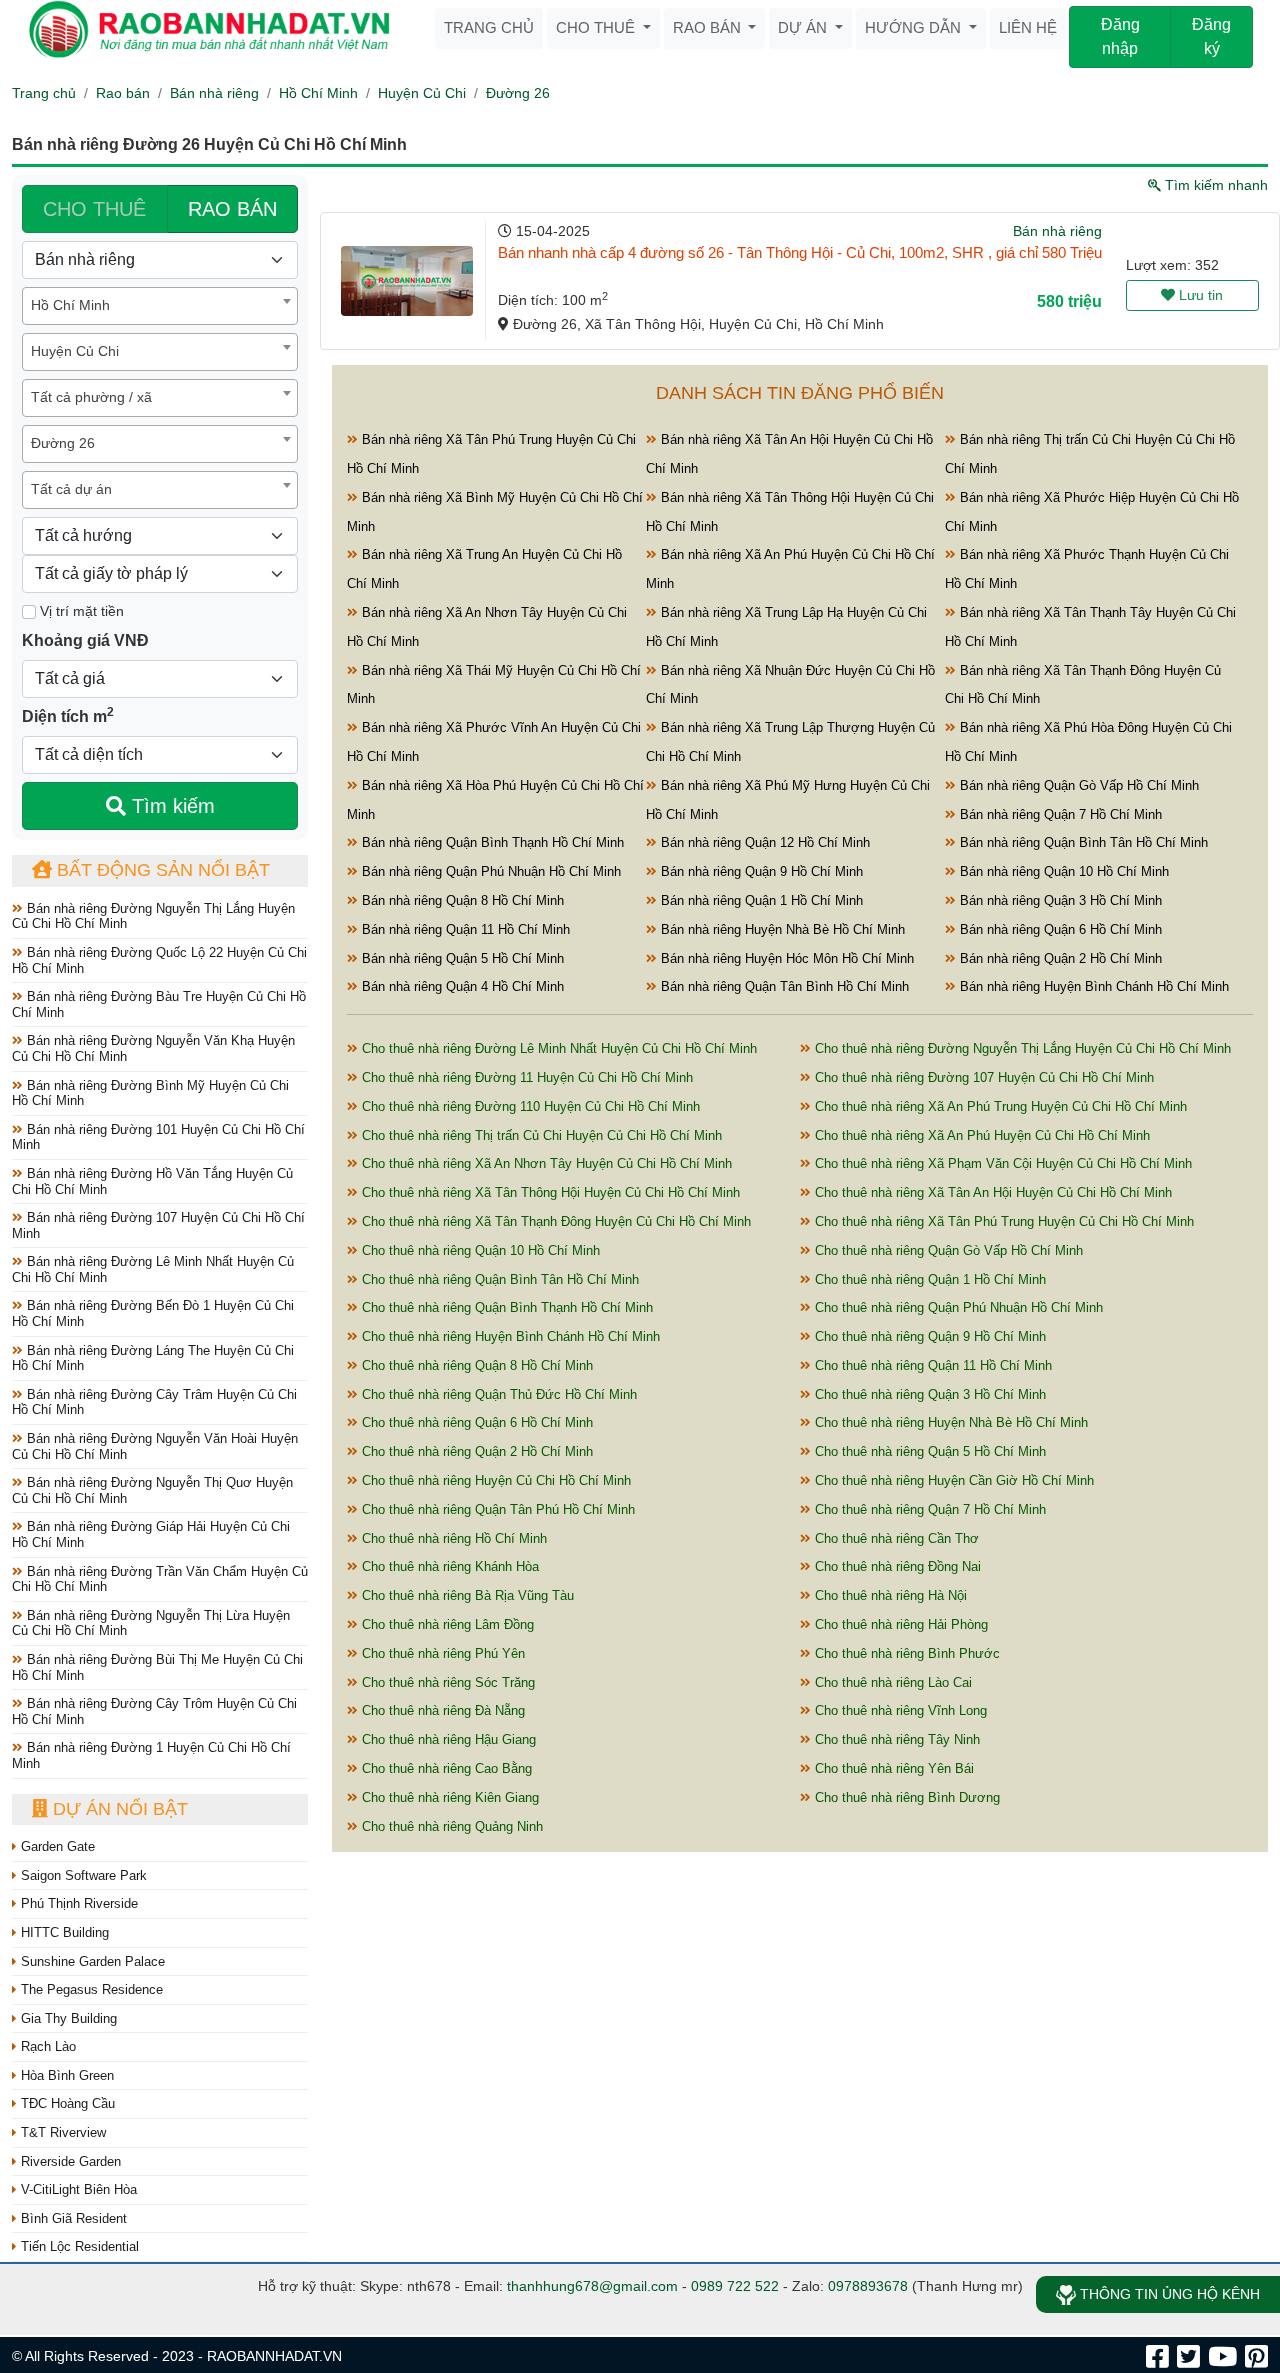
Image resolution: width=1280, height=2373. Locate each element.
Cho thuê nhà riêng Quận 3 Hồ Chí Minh (928, 1394)
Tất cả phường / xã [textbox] (91, 397)
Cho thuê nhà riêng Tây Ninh (895, 1739)
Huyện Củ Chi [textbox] (75, 351)
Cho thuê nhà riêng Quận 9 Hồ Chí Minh (928, 1336)
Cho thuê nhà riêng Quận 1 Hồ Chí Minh (928, 1279)
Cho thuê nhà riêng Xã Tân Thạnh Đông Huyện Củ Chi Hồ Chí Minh (554, 1221)
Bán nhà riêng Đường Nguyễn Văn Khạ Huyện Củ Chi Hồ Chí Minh (153, 1048)
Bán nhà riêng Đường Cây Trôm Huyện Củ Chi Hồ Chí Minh (154, 1711)
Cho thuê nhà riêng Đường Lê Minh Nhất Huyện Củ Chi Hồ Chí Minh (557, 1048)
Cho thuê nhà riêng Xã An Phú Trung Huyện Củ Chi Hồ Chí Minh (999, 1106)
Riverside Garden (69, 2161)
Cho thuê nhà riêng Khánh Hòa (448, 1566)
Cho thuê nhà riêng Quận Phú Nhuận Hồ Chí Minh (957, 1307)
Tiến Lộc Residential (78, 2246)
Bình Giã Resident (72, 2218)
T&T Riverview (61, 2132)
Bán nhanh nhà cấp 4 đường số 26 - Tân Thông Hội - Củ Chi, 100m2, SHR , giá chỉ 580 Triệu (800, 252)
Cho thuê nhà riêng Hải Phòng (899, 1624)
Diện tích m (68, 715)
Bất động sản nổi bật (161, 870)
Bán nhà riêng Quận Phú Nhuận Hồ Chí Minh (489, 871)
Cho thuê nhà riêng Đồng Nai (896, 1566)
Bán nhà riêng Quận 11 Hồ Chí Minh (464, 929)
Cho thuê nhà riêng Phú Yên (441, 1653)
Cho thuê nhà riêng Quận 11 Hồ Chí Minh (931, 1365)
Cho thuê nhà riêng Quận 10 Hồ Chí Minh (479, 1250)
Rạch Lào (46, 2046)
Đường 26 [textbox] (63, 443)
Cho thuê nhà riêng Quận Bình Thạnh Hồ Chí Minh (505, 1307)
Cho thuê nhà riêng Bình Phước (905, 1653)
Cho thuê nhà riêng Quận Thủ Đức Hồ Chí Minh (497, 1394)
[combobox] (160, 306)
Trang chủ (489, 27)
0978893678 (868, 2286)
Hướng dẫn (915, 27)
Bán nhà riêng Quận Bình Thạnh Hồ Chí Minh (491, 842)
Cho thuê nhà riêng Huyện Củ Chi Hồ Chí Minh (494, 1480)
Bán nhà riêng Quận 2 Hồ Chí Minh (1059, 958)
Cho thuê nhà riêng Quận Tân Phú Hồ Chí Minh (496, 1509)
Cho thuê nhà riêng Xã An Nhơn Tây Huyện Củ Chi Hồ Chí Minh (545, 1163)
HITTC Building (63, 1932)
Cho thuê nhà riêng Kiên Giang (448, 1797)
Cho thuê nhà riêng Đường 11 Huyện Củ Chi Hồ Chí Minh (525, 1077)
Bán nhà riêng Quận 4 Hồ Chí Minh (461, 986)
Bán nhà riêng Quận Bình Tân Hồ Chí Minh (1082, 842)
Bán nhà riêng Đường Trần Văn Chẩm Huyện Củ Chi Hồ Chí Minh (160, 1579)
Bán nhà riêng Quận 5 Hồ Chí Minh (461, 958)
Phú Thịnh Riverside (77, 1903)
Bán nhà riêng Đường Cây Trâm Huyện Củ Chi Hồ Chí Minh (154, 1402)
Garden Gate (56, 1846)
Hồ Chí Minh (318, 93)
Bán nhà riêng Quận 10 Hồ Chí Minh (1062, 871)
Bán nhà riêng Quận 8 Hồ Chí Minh (461, 900)
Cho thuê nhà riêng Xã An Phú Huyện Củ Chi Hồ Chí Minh (980, 1135)
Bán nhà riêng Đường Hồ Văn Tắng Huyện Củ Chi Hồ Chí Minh (152, 1181)
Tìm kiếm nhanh (1214, 185)
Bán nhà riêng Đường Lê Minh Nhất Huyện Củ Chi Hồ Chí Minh (153, 1269)
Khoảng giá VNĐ (85, 640)
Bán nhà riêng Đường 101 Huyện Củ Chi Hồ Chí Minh (158, 1137)
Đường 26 (518, 93)
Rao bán (709, 27)
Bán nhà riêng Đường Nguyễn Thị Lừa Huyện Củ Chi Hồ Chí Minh (151, 1623)
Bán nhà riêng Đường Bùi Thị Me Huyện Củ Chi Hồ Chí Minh (157, 1667)
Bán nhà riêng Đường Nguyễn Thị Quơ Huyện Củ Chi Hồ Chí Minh (152, 1490)
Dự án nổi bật (118, 1809)
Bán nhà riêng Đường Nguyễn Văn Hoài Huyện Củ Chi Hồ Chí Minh (155, 1446)
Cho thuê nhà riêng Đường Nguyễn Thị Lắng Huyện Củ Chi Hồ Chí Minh (1021, 1048)
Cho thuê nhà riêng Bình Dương (905, 1797)
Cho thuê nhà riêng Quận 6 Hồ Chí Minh (475, 1422)
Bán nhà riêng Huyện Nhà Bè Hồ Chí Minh (781, 929)
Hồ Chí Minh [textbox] (70, 305)
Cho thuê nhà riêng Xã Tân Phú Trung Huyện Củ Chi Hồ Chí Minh (1002, 1221)
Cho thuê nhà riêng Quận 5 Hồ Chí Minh (928, 1451)
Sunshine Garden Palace (91, 1961)
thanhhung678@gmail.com (592, 2286)
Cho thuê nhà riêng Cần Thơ (895, 1538)
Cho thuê (597, 27)
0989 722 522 (735, 2286)
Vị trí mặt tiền (80, 611)
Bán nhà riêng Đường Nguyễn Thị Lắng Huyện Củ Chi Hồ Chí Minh (153, 916)
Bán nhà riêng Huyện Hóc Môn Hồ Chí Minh (785, 958)
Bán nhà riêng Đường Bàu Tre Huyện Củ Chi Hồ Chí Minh (159, 1004)
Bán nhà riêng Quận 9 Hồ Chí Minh (760, 871)
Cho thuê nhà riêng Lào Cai (891, 1682)
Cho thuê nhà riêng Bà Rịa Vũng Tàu (466, 1595)
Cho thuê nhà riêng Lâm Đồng (446, 1624)
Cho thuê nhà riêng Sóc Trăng (446, 1682)
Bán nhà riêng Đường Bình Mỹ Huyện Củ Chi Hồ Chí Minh (150, 1093)
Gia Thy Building (67, 2018)
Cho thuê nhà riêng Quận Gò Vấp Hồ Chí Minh (947, 1250)
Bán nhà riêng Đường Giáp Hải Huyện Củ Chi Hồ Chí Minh (151, 1534)
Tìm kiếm (170, 806)
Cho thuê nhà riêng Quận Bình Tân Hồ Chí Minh (498, 1279)
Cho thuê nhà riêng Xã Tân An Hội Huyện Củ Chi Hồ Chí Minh (991, 1192)
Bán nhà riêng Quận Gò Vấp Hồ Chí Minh (1077, 785)
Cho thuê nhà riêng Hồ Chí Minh (452, 1538)
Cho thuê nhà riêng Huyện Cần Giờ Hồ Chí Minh (952, 1480)
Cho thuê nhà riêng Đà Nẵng (441, 1710)
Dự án (804, 27)
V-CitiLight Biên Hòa (77, 2189)
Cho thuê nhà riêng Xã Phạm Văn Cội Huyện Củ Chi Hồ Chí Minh (1001, 1163)
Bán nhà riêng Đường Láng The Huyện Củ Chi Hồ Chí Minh (153, 1358)
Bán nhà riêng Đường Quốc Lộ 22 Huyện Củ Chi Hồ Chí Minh (159, 960)
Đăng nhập (1120, 36)
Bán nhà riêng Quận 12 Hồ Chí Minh (763, 842)
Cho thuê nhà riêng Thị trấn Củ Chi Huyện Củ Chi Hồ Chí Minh (540, 1135)
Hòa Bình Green (65, 2075)
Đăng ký (1211, 36)
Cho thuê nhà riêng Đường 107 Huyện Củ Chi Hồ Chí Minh (982, 1077)
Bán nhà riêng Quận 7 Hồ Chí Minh (1059, 814)
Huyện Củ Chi (422, 93)
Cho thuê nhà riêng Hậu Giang (447, 1739)
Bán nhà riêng (214, 93)
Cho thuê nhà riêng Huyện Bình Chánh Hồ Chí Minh (509, 1336)
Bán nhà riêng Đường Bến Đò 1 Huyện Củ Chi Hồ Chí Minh (153, 1313)
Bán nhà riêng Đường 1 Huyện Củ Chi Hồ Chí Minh (151, 1755)
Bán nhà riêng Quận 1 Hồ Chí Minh (760, 900)
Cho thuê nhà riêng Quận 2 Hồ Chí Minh (475, 1451)
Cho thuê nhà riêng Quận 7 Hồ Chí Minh (928, 1509)
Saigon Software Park (82, 1875)
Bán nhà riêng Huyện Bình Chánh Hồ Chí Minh (1092, 986)
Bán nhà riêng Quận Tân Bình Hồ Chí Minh (783, 986)
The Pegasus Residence (90, 1989)
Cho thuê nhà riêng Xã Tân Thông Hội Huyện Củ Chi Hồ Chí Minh (549, 1192)
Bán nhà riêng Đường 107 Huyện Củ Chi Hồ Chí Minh (158, 1225)
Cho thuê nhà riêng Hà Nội (889, 1595)
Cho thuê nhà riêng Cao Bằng (445, 1768)
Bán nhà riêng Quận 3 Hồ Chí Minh (1059, 900)
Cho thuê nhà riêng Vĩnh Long (899, 1710)
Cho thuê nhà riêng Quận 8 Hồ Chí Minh (475, 1365)
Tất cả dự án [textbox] (71, 489)
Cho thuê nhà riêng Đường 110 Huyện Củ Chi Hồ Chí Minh (529, 1106)
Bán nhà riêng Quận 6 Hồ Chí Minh (1059, 929)
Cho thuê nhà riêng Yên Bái (892, 1768)
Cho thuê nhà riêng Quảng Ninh (450, 1826)
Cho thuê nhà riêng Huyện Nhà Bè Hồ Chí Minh (949, 1422)
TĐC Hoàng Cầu (66, 2103)
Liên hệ (1028, 27)
